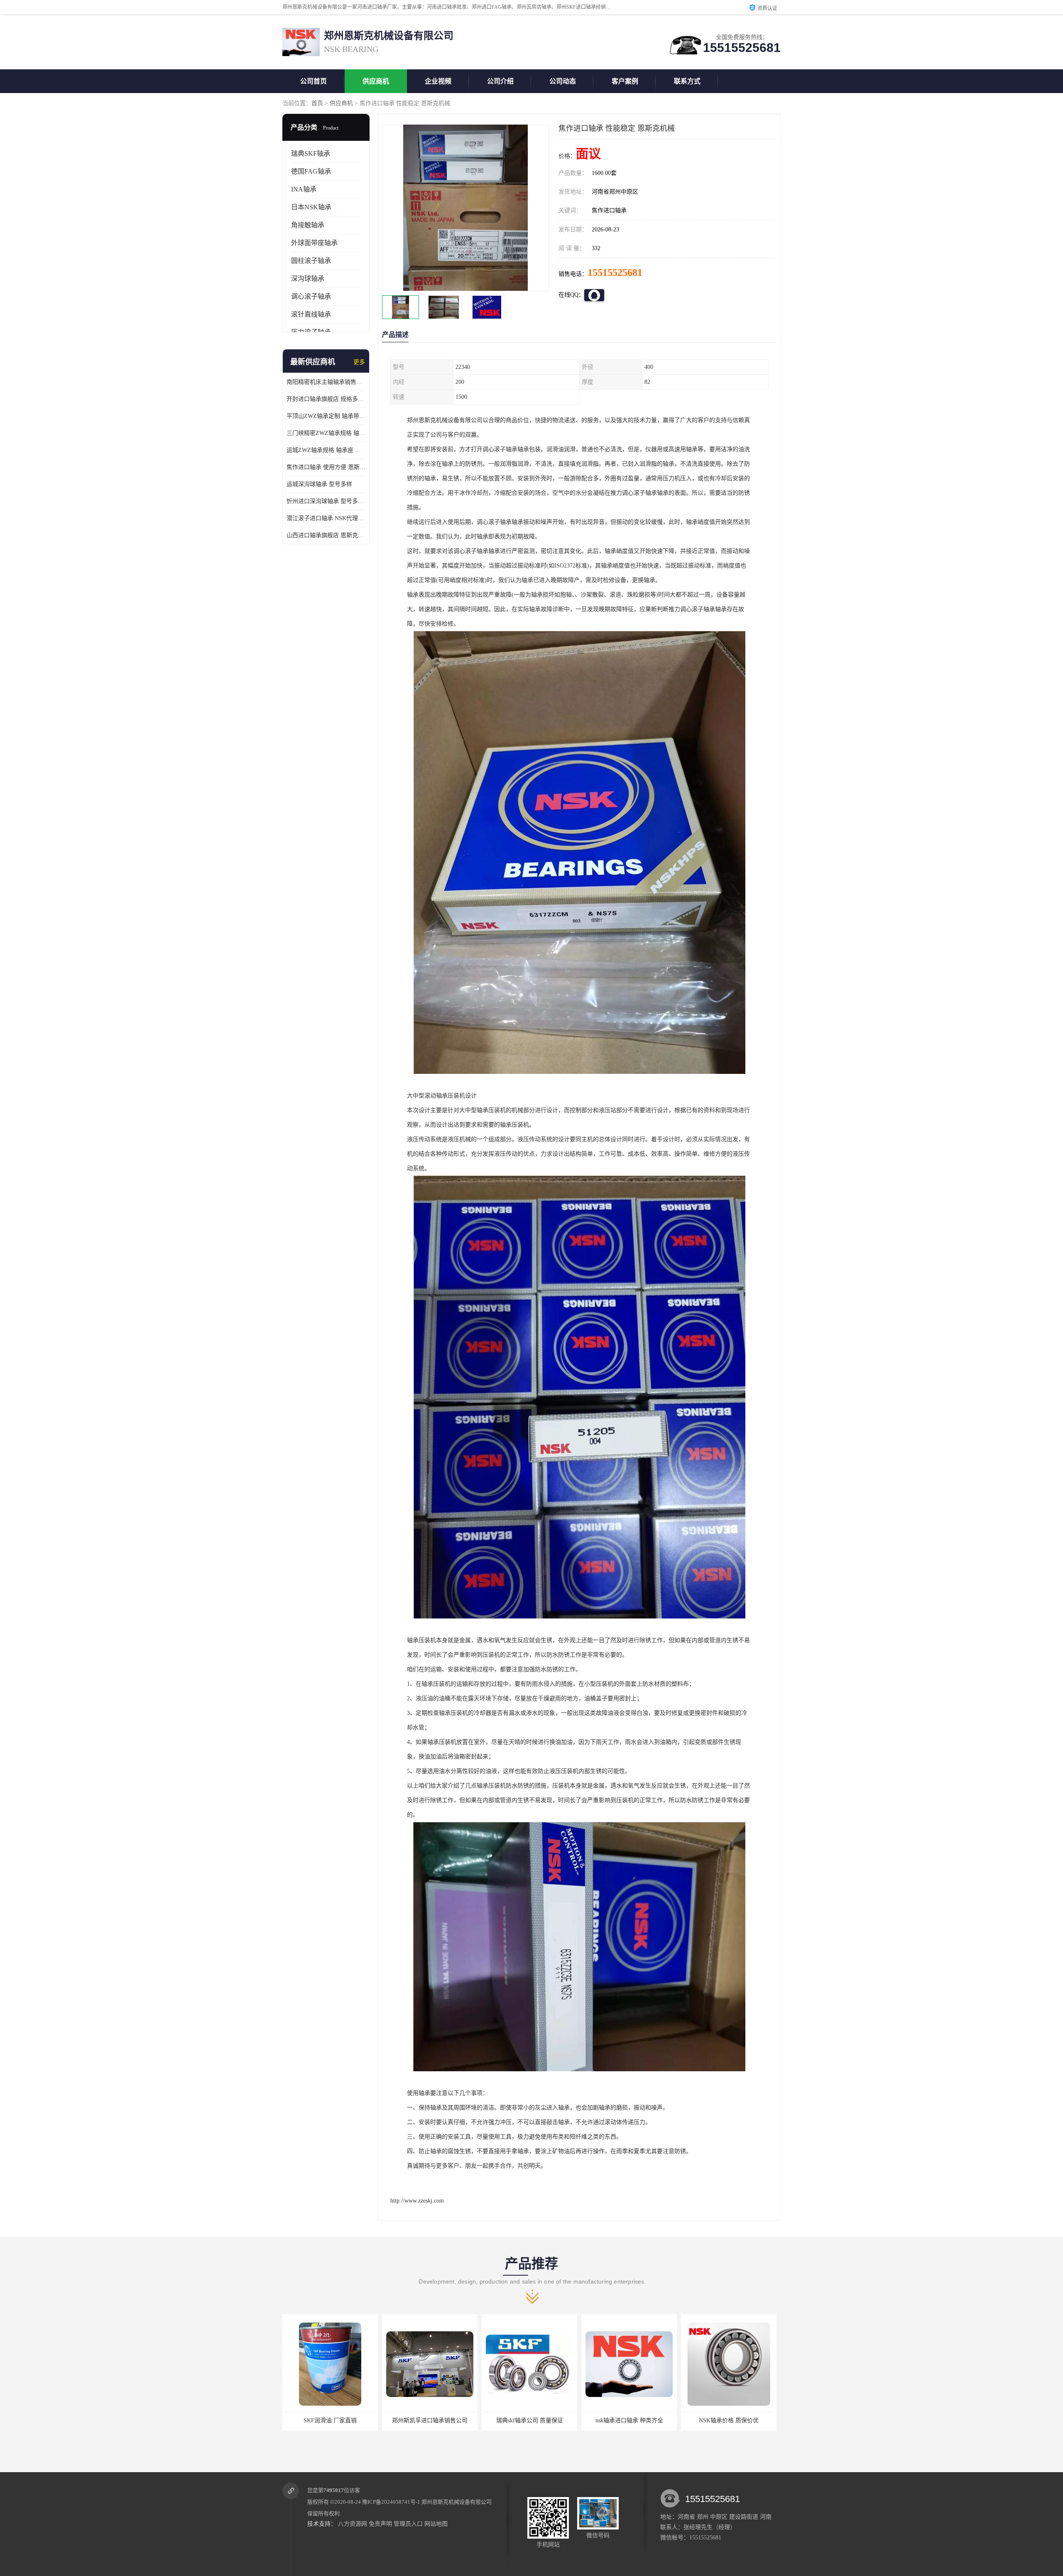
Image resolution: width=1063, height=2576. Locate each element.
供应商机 (376, 81)
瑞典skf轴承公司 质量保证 (330, 2420)
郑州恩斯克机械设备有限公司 (457, 2502)
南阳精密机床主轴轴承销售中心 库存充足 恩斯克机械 (326, 382)
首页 (317, 103)
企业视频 (438, 81)
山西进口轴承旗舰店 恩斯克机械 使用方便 (326, 535)
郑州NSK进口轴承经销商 (729, 2420)
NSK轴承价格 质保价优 (529, 2420)
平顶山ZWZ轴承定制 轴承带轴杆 (326, 416)
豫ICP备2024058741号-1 (391, 2502)
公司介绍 (500, 81)
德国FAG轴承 (311, 171)
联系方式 (687, 81)
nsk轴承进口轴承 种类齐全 (430, 2420)
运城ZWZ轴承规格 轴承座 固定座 (326, 450)
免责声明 (380, 2524)
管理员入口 (408, 2524)
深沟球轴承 (308, 279)
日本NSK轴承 (311, 207)
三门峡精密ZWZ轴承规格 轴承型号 (326, 433)
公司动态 (563, 81)
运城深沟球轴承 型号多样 (319, 484)
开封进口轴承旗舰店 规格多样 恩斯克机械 (326, 399)
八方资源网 (353, 2524)
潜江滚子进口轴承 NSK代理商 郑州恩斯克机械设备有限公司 (326, 518)
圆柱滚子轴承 (311, 261)
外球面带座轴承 (314, 243)
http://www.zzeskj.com (417, 2201)
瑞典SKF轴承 (311, 153)
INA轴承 (304, 189)
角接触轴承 (308, 225)
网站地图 (436, 2524)
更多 (359, 362)
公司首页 (314, 81)
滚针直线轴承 (311, 314)
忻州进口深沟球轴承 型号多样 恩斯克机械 (326, 501)
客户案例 (625, 81)
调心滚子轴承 (311, 296)
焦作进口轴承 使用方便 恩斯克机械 (326, 467)
